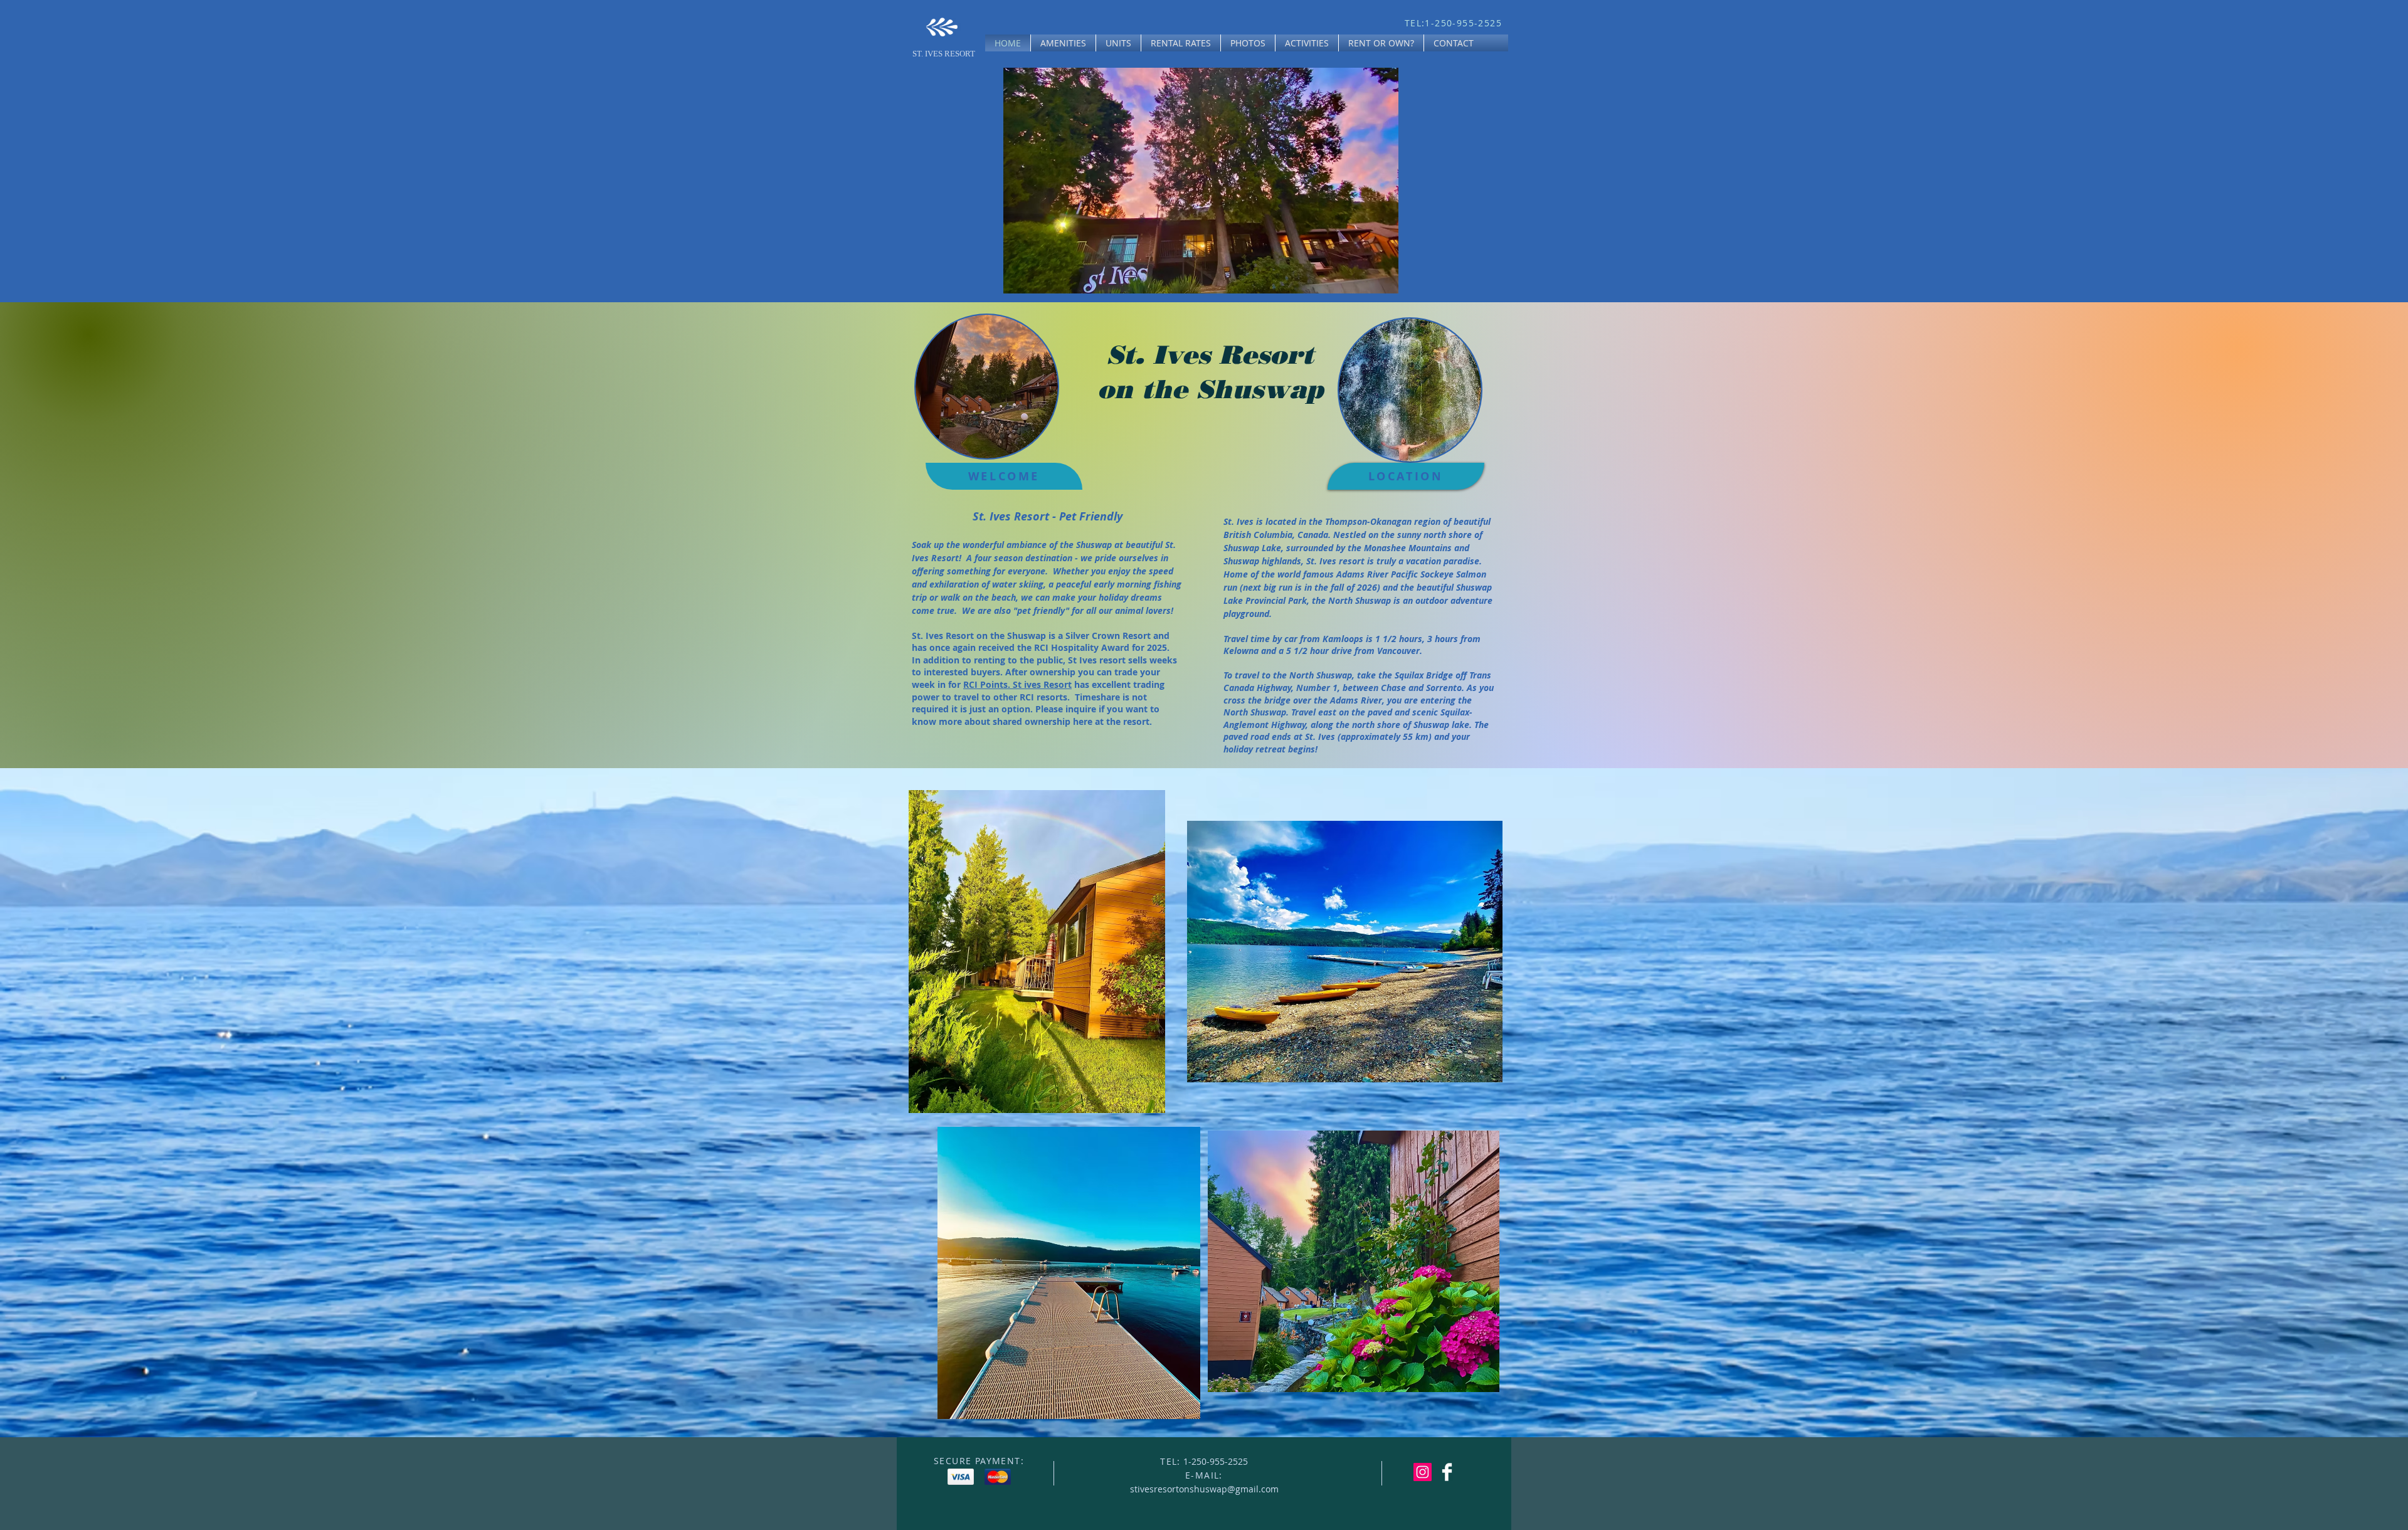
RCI (972, 684)
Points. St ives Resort (1026, 684)
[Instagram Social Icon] (1423, 1472)
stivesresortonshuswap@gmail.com (1204, 1489)
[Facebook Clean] (1447, 1472)
